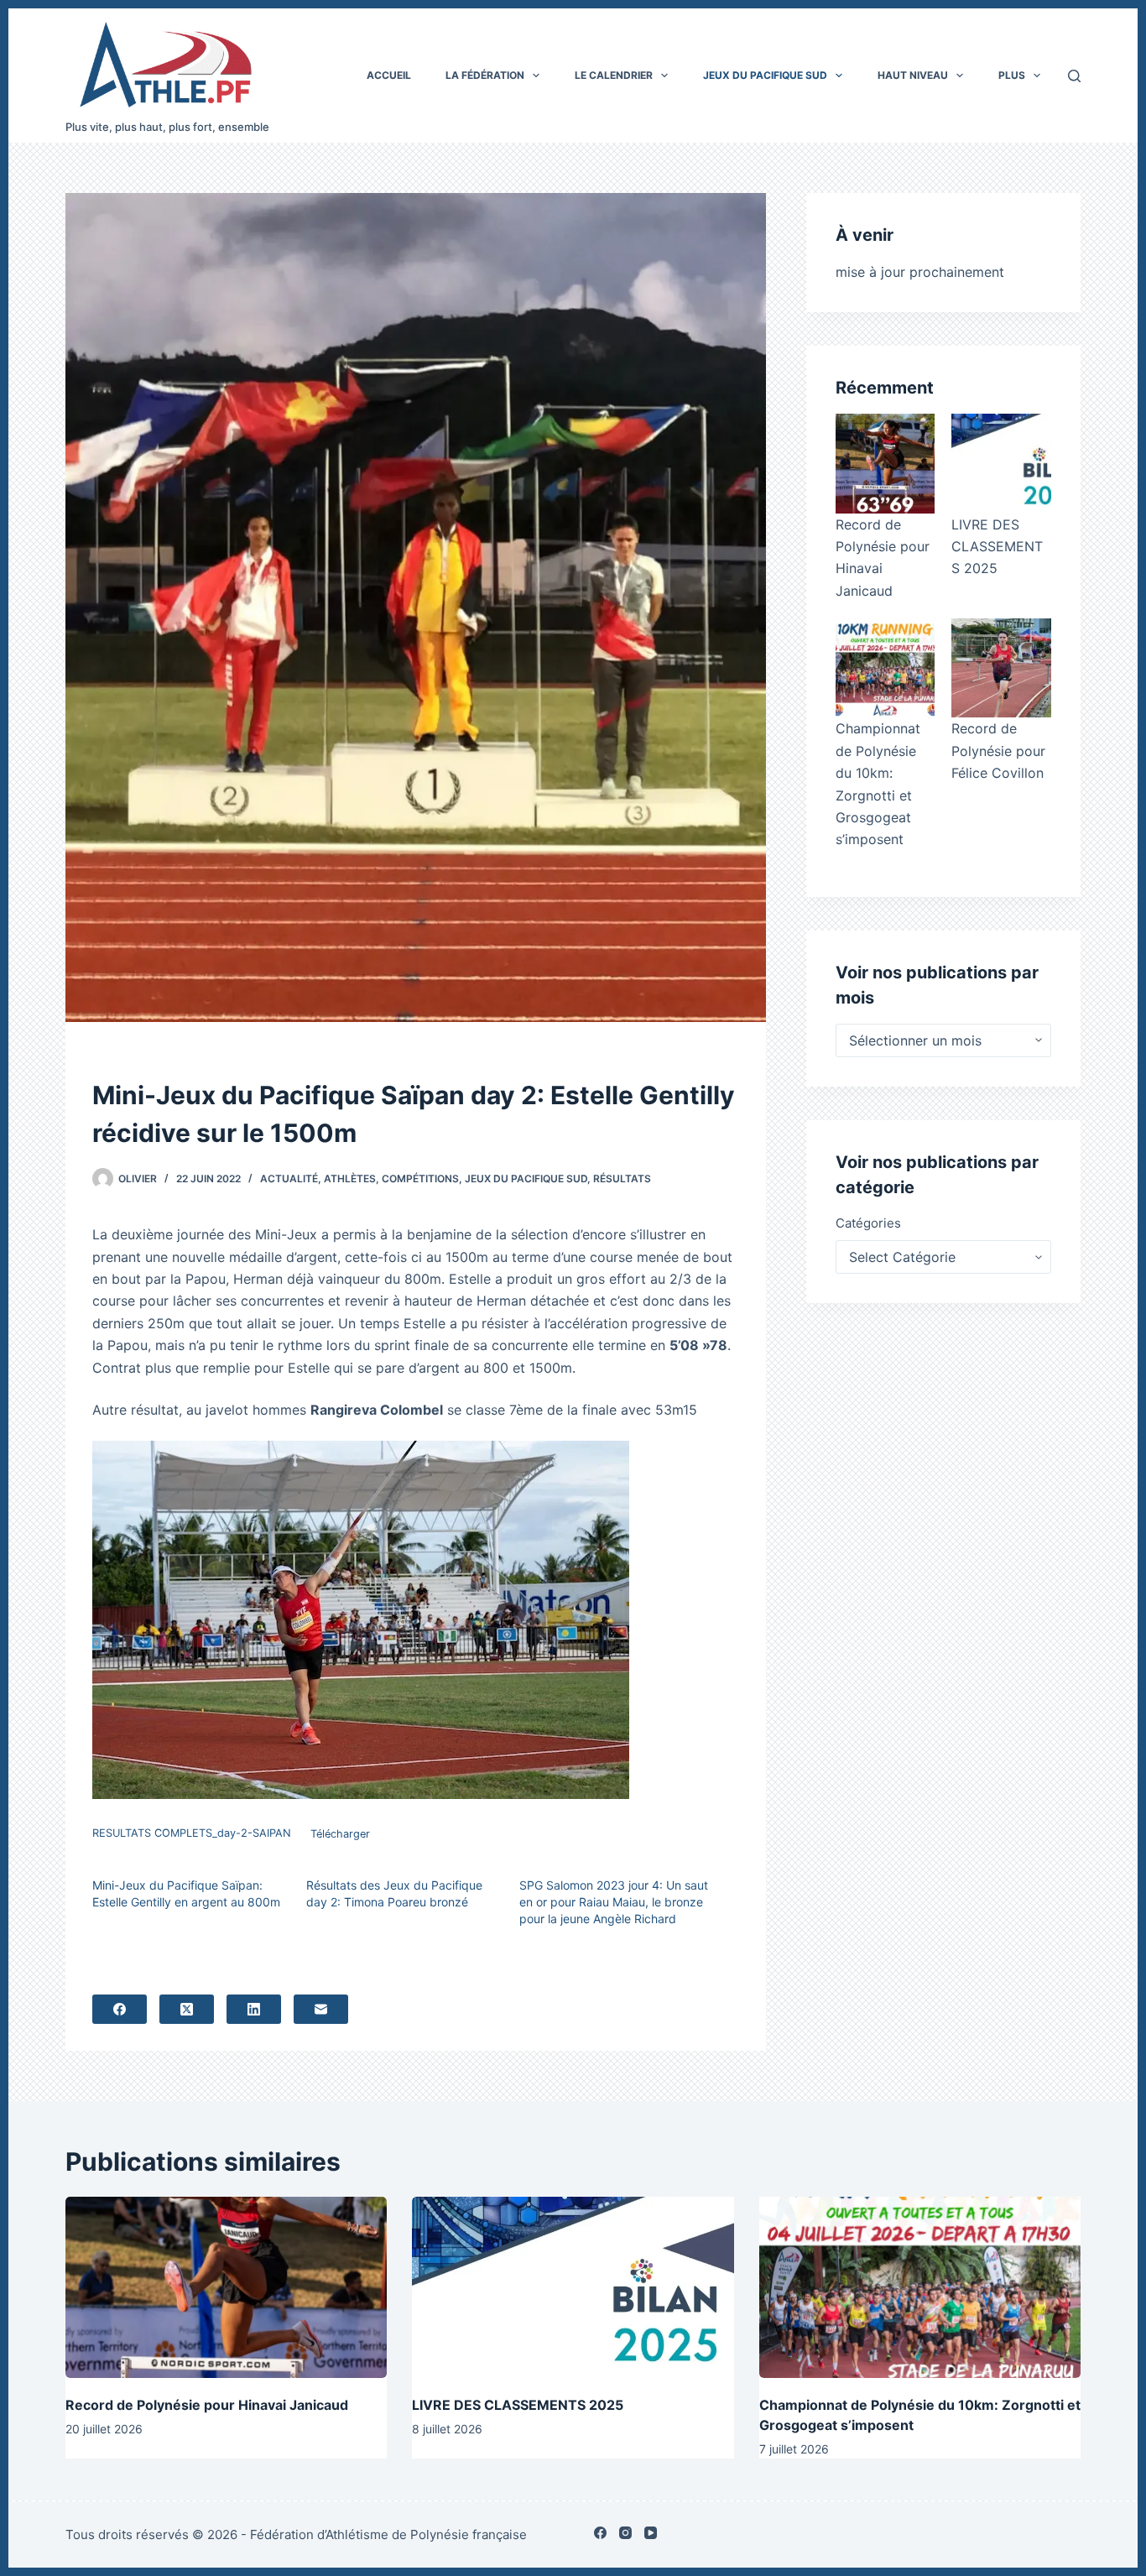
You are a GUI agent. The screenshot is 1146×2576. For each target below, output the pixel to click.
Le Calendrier (614, 75)
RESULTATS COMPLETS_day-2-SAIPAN (192, 1834)
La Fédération (485, 75)
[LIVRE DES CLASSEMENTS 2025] (1001, 463)
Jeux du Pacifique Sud (765, 75)
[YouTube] (651, 2533)
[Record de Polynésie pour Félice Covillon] (1001, 668)
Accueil (389, 75)
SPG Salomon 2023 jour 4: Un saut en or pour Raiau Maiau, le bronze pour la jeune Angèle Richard (614, 1902)
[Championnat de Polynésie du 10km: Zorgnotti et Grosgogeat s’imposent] (885, 668)
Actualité (289, 1178)
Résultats (622, 1178)
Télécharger (340, 1834)
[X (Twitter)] (187, 2009)
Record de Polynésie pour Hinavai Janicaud (207, 2405)
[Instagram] (625, 2533)
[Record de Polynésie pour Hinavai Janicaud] (885, 463)
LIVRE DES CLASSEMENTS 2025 (997, 547)
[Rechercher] (1074, 76)
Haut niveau (913, 75)
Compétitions (420, 1178)
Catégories (868, 1223)
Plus (1012, 75)
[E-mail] (321, 2009)
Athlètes (350, 1178)
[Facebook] (120, 2009)
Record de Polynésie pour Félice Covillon (998, 751)
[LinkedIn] (254, 2009)
